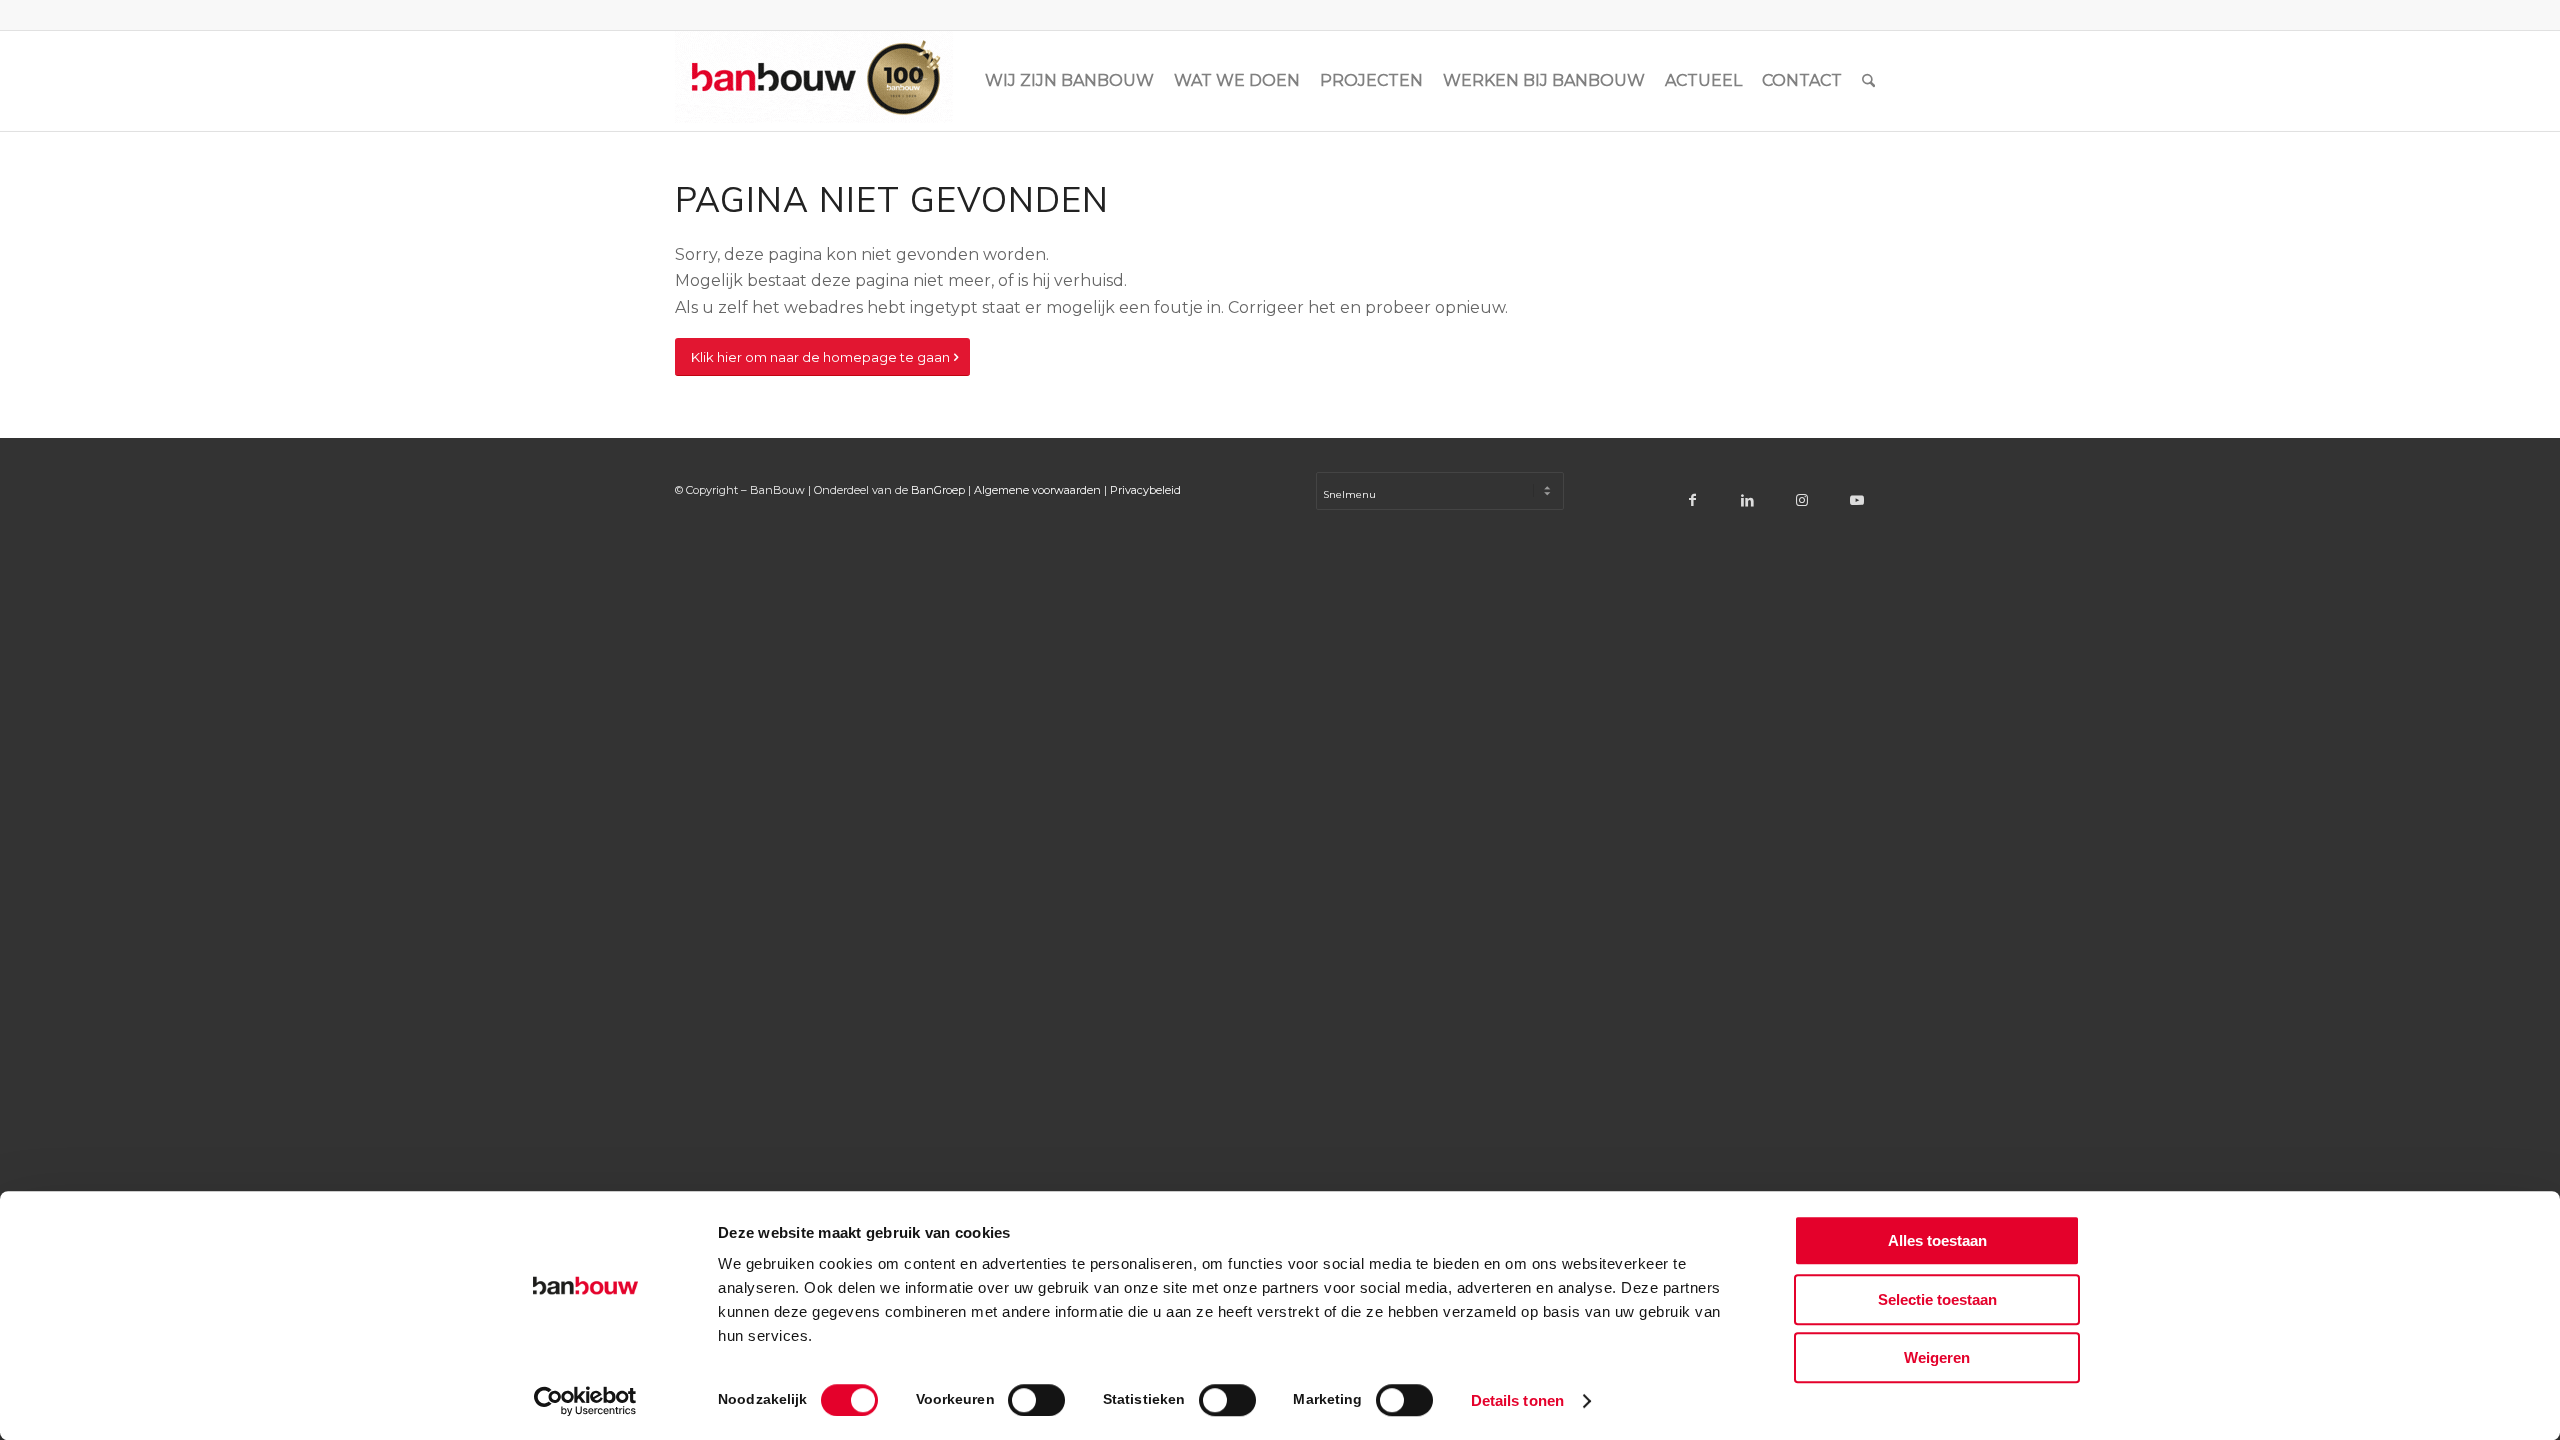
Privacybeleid (1145, 490)
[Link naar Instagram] (1802, 499)
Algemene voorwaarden (1037, 490)
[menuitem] (1069, 81)
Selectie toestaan (1937, 1299)
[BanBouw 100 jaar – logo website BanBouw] (814, 81)
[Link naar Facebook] (1692, 499)
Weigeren (1937, 1357)
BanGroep (938, 490)
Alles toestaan (1937, 1240)
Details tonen (1517, 1400)
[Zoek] (1868, 81)
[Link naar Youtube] (1857, 499)
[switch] (1036, 1400)
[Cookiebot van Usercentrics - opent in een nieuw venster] (585, 1401)
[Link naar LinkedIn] (1747, 499)
